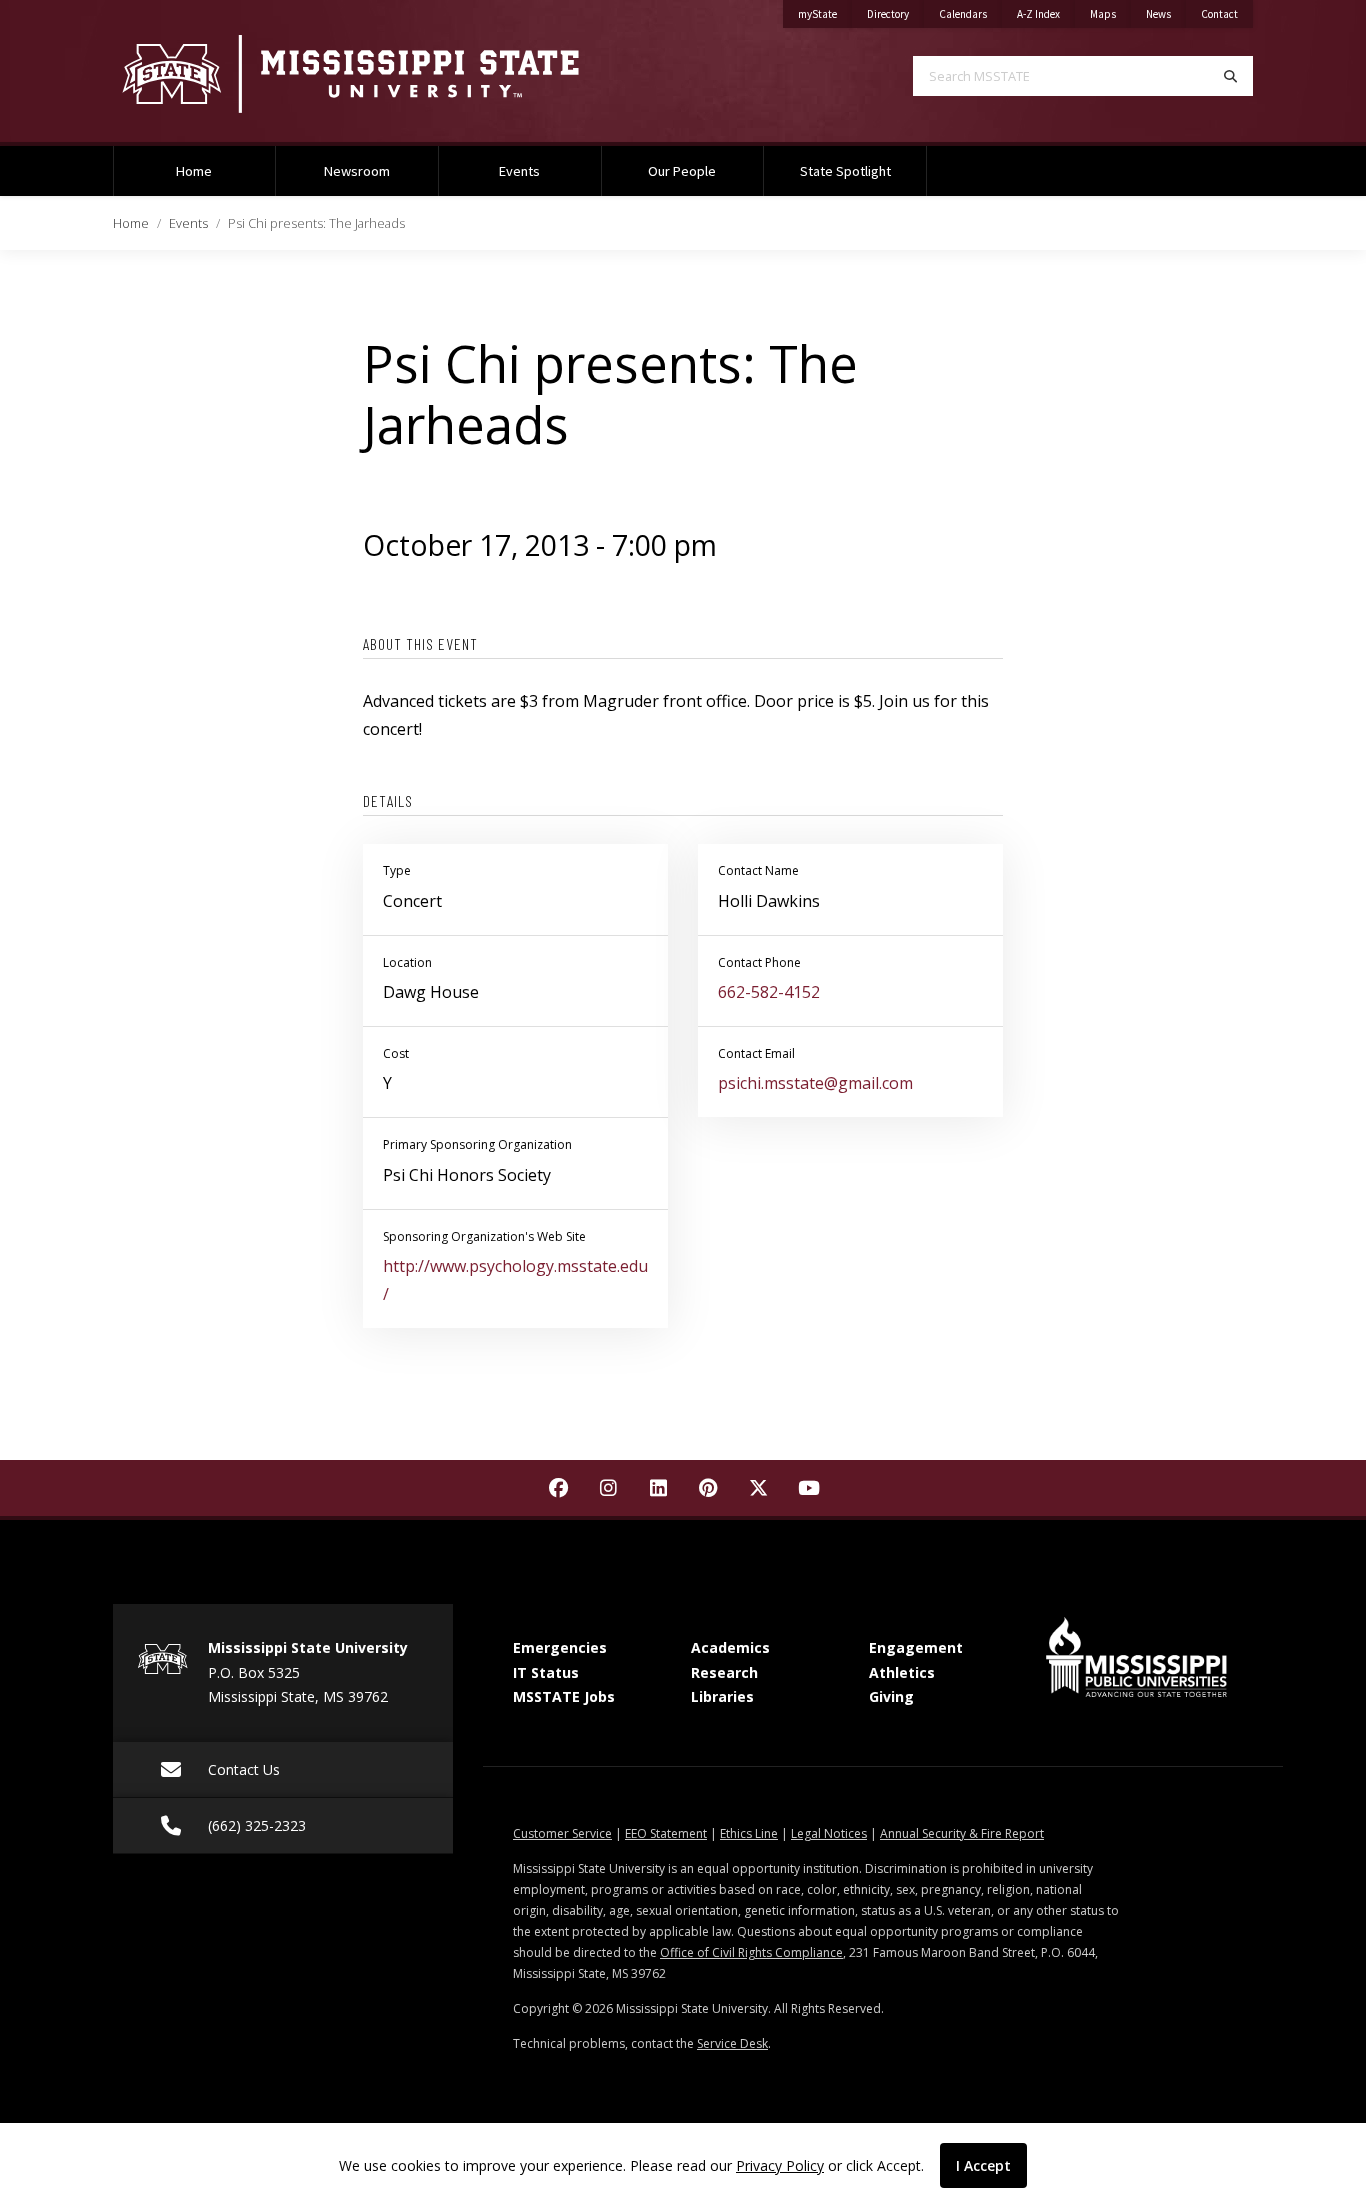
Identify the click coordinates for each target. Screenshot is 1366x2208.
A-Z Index (1046, 13)
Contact (1227, 13)
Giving (891, 1696)
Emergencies (560, 1647)
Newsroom (357, 171)
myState (825, 13)
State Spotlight (845, 171)
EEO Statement (666, 1833)
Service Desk (732, 2043)
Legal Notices (829, 1833)
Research (724, 1672)
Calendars (970, 13)
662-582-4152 (769, 992)
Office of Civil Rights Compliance (751, 1952)
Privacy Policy (780, 2165)
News (1166, 13)
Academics (730, 1647)
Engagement (916, 1647)
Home (194, 171)
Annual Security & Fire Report (962, 1833)
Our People (682, 171)
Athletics (902, 1672)
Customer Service (562, 1833)
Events (519, 171)
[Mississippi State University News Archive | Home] (383, 73)
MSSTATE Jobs (564, 1696)
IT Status (546, 1672)
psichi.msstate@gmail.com (815, 1083)
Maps (1110, 13)
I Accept (983, 2165)
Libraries (722, 1696)
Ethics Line (749, 1833)
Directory (895, 13)
